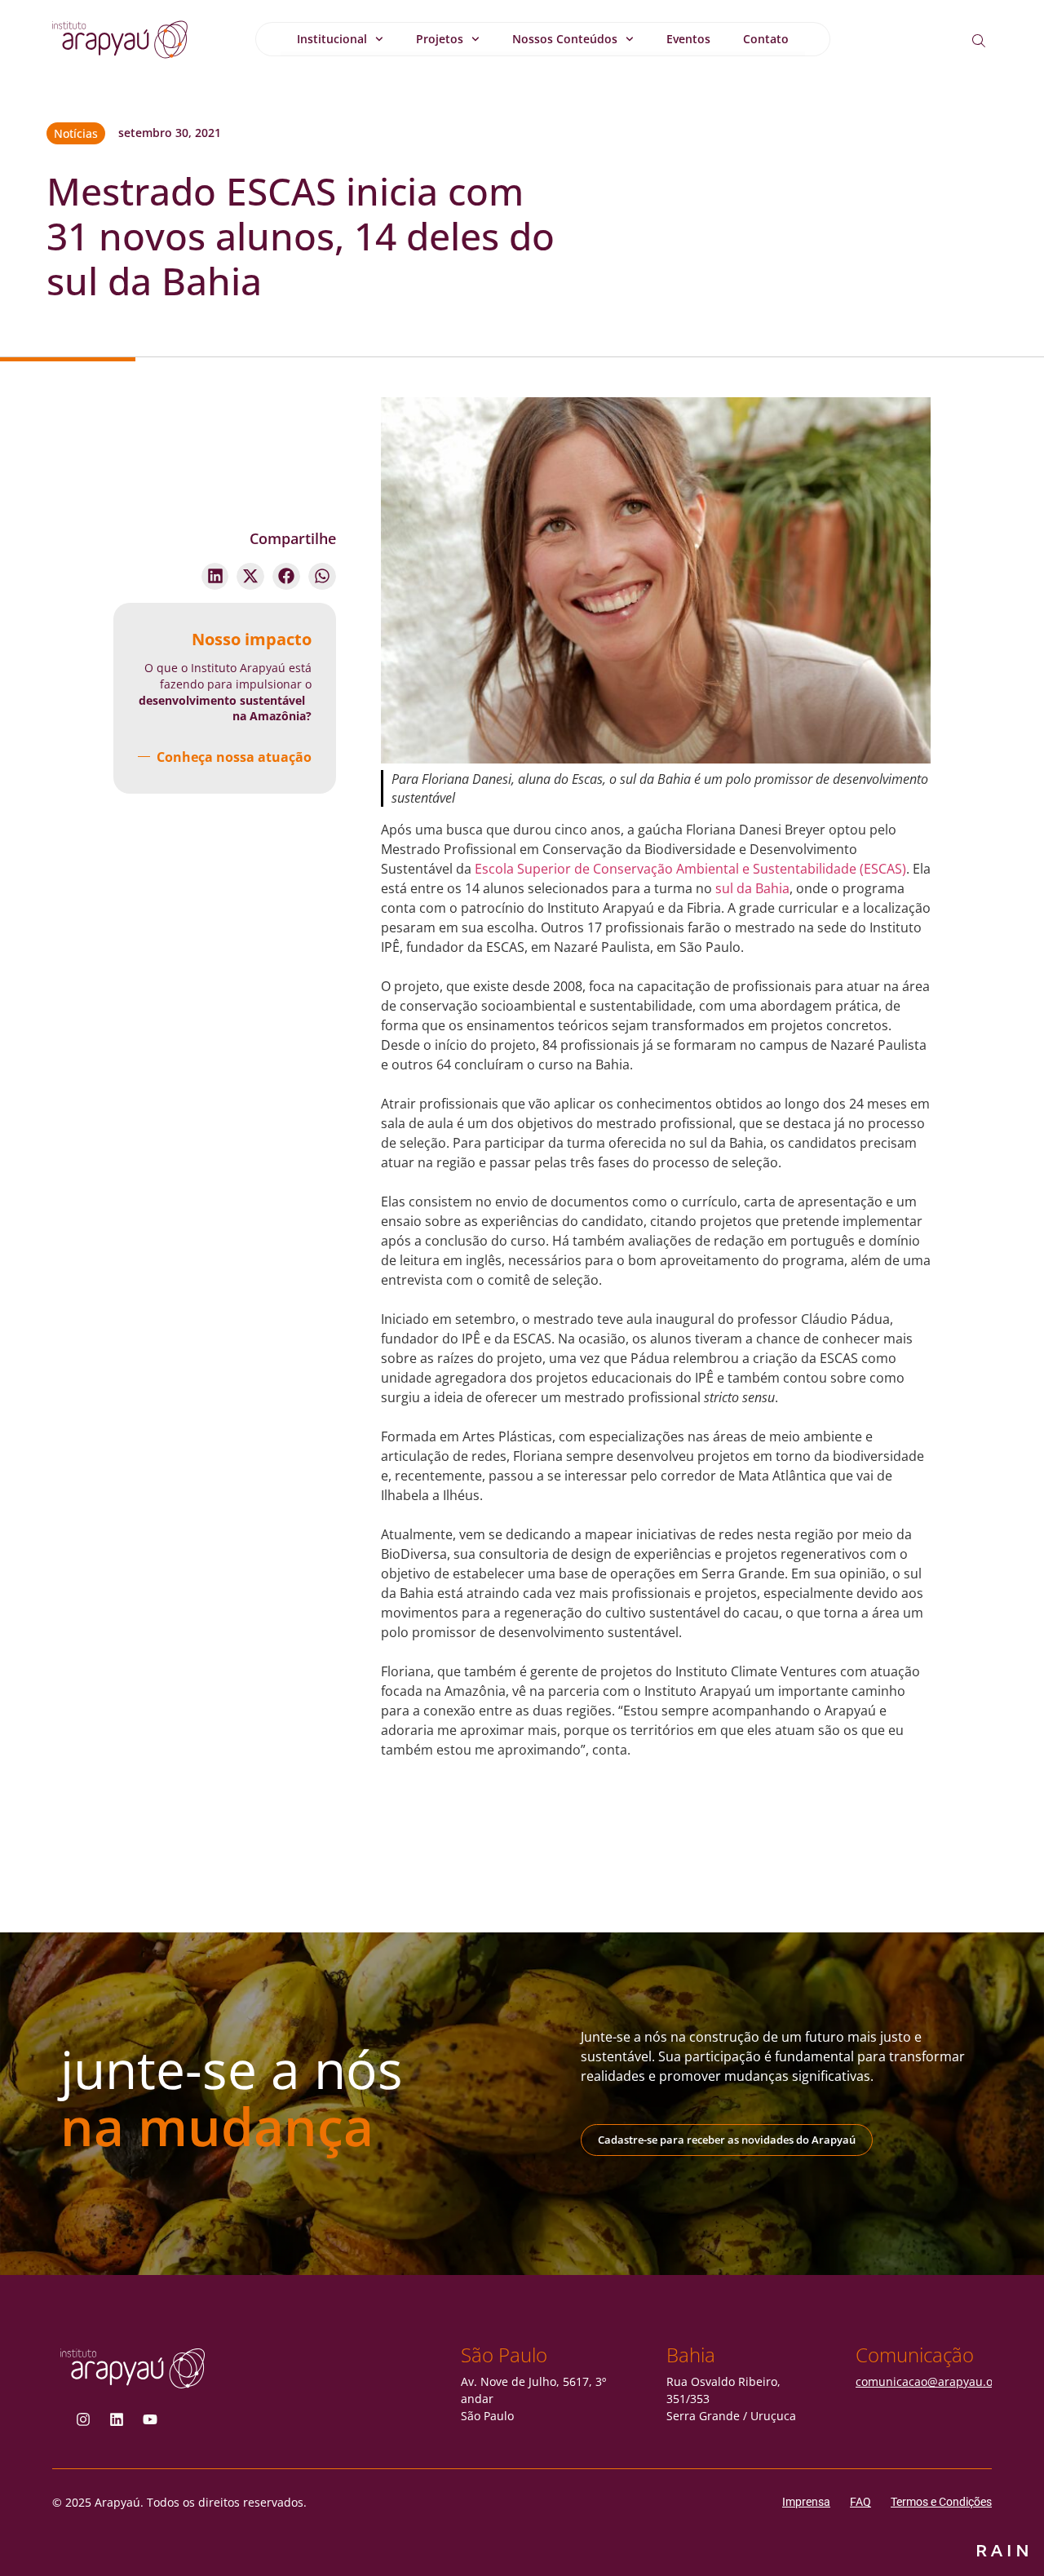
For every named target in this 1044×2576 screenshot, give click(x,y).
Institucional (332, 39)
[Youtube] (150, 2419)
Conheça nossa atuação (234, 757)
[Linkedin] (117, 2419)
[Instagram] (83, 2419)
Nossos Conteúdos (565, 39)
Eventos (688, 39)
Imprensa (806, 2502)
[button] (215, 577)
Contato (766, 39)
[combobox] (991, 41)
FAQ (860, 2502)
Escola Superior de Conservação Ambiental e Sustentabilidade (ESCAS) (690, 869)
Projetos (440, 39)
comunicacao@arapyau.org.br (938, 2381)
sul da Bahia (752, 888)
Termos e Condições (941, 2502)
